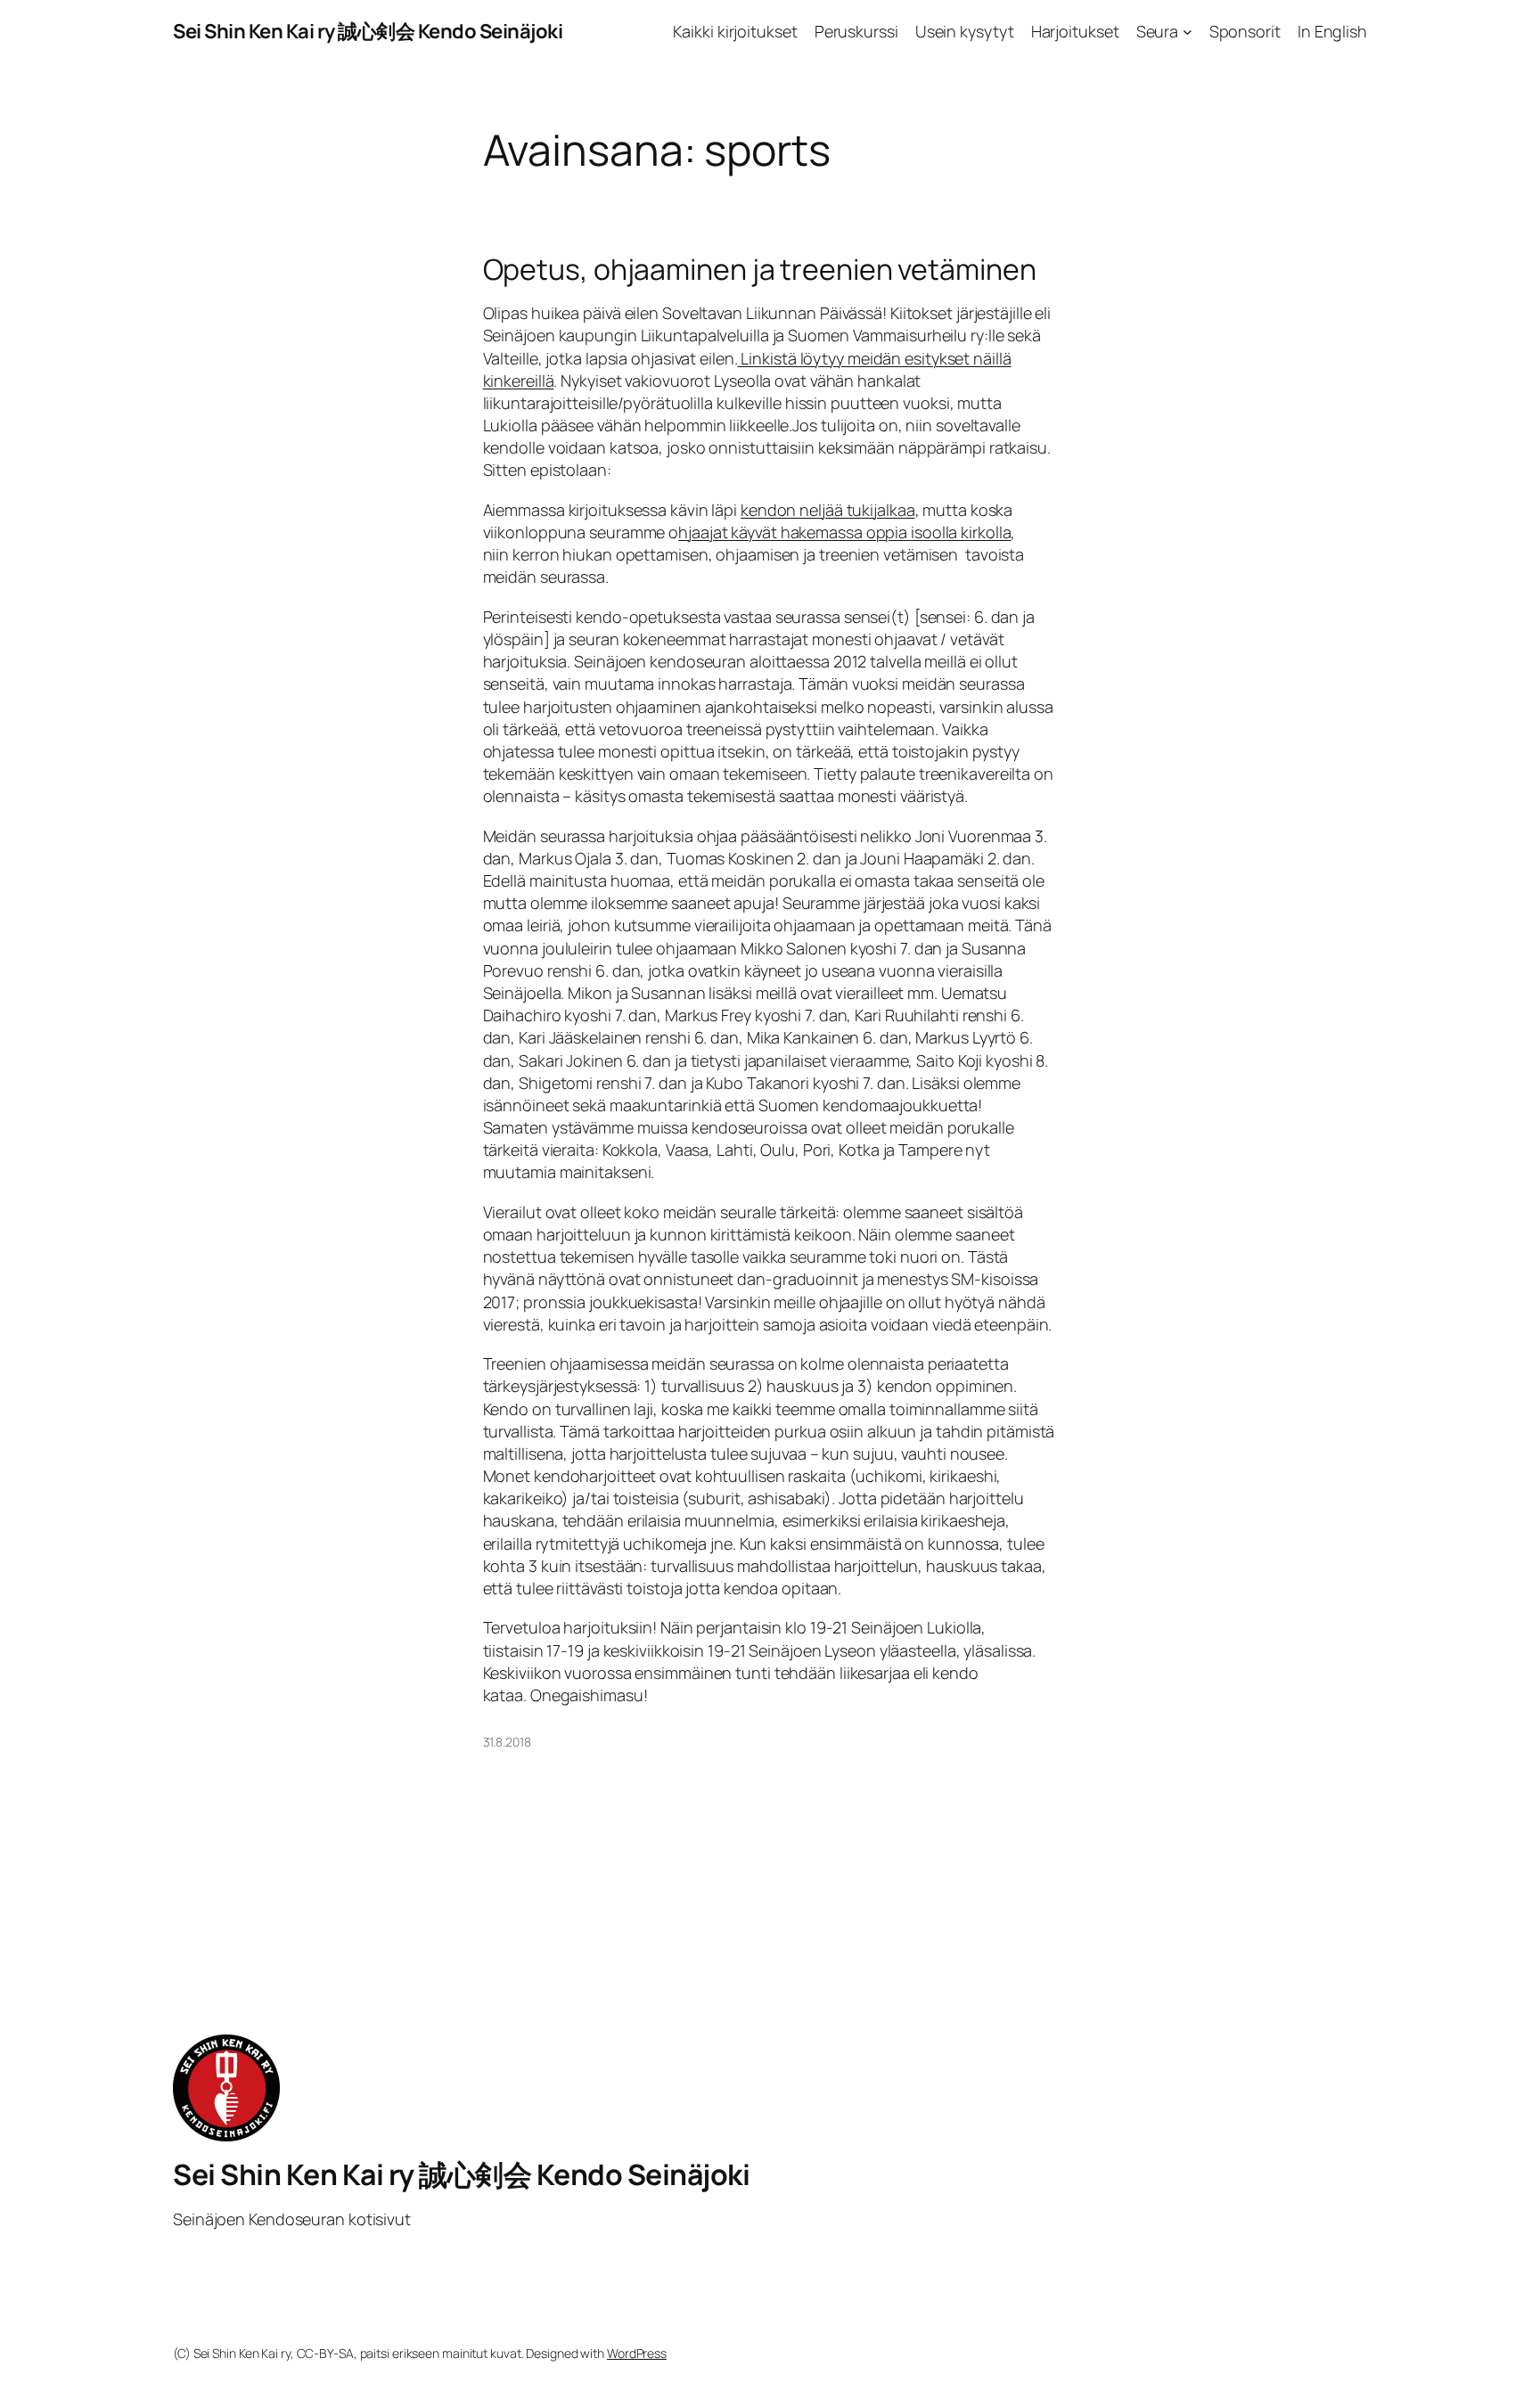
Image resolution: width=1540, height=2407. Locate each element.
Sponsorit (1245, 31)
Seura (1158, 31)
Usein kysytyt (965, 31)
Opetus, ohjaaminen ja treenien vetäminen (760, 269)
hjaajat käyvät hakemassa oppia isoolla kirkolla (844, 532)
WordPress (637, 2353)
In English (1332, 31)
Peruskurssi (856, 31)
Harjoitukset (1075, 31)
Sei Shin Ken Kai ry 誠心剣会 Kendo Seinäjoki (368, 31)
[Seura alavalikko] (1188, 32)
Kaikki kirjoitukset (735, 31)
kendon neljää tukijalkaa (828, 510)
